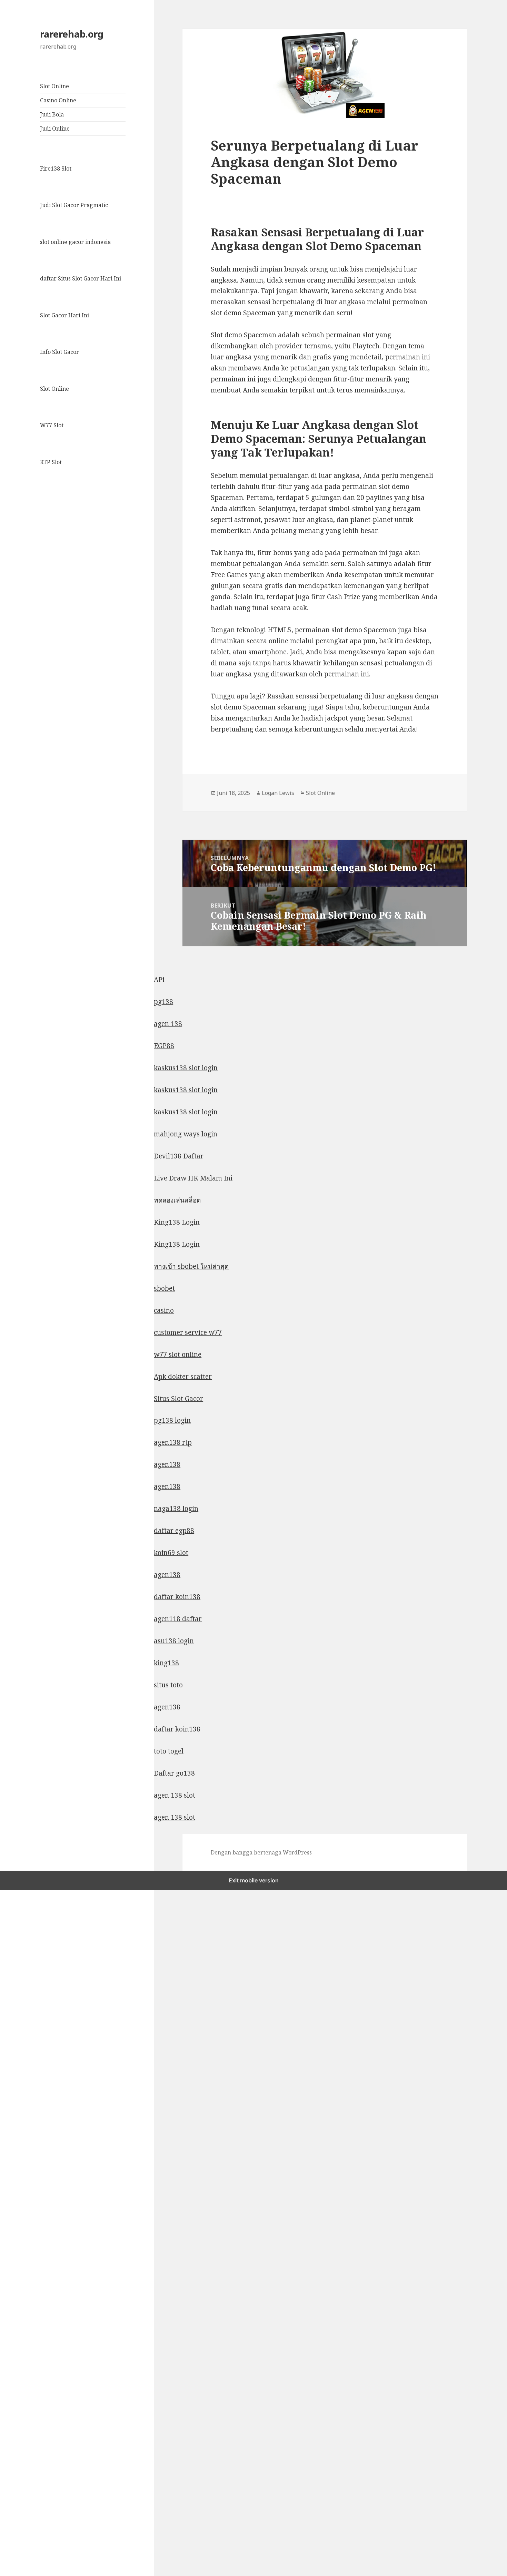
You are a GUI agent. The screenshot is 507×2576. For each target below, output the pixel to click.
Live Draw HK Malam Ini (193, 1178)
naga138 (13, 2273)
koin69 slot (171, 1553)
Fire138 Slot (56, 168)
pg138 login (172, 1420)
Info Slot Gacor (59, 352)
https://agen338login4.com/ (42, 2295)
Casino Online (58, 100)
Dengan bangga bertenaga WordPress (261, 1852)
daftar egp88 (174, 1531)
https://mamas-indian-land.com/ (50, 2405)
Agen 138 (14, 2361)
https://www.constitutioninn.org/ (50, 2427)
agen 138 (168, 1024)
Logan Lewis (278, 793)
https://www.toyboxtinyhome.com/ (53, 2317)
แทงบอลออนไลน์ (24, 2074)
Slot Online (54, 86)
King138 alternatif (29, 1964)
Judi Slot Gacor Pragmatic (74, 205)
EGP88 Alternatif (26, 1898)
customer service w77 (188, 1332)
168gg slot (16, 1920)
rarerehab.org (72, 34)
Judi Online (55, 129)
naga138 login (176, 1509)
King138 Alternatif (29, 2030)
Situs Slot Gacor (178, 1399)
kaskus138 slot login (186, 1068)
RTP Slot (51, 462)
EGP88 (164, 1046)
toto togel (169, 1751)
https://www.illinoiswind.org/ (45, 2383)
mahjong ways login (186, 1134)
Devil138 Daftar (179, 1156)
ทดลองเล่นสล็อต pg (28, 2008)
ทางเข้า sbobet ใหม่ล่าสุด (191, 1266)
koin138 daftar (23, 2339)
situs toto (168, 1685)
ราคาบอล (14, 2096)
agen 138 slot (175, 1795)
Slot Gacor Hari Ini (64, 315)
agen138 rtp (173, 1442)
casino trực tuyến (27, 2118)
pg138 (163, 1002)
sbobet (164, 1288)
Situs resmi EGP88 (29, 1942)
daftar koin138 (177, 1597)
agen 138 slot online (31, 2537)
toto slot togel (21, 2471)
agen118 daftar (178, 1619)
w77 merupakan (26, 2140)
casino (164, 1310)
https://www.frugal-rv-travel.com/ (52, 2229)
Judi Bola (52, 114)
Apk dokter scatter (183, 1377)
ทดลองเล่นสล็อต (177, 1200)
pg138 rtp (15, 2185)
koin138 (13, 2449)
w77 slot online (178, 1355)
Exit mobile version (254, 1880)
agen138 (167, 1464)
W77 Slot (52, 425)
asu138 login (174, 1641)
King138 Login (177, 1222)
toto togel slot (21, 2493)
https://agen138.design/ (36, 2207)
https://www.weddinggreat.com (48, 2515)
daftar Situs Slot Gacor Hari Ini (81, 278)
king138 (166, 1663)
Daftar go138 (174, 1773)
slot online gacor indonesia (75, 242)
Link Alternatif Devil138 (38, 1986)
